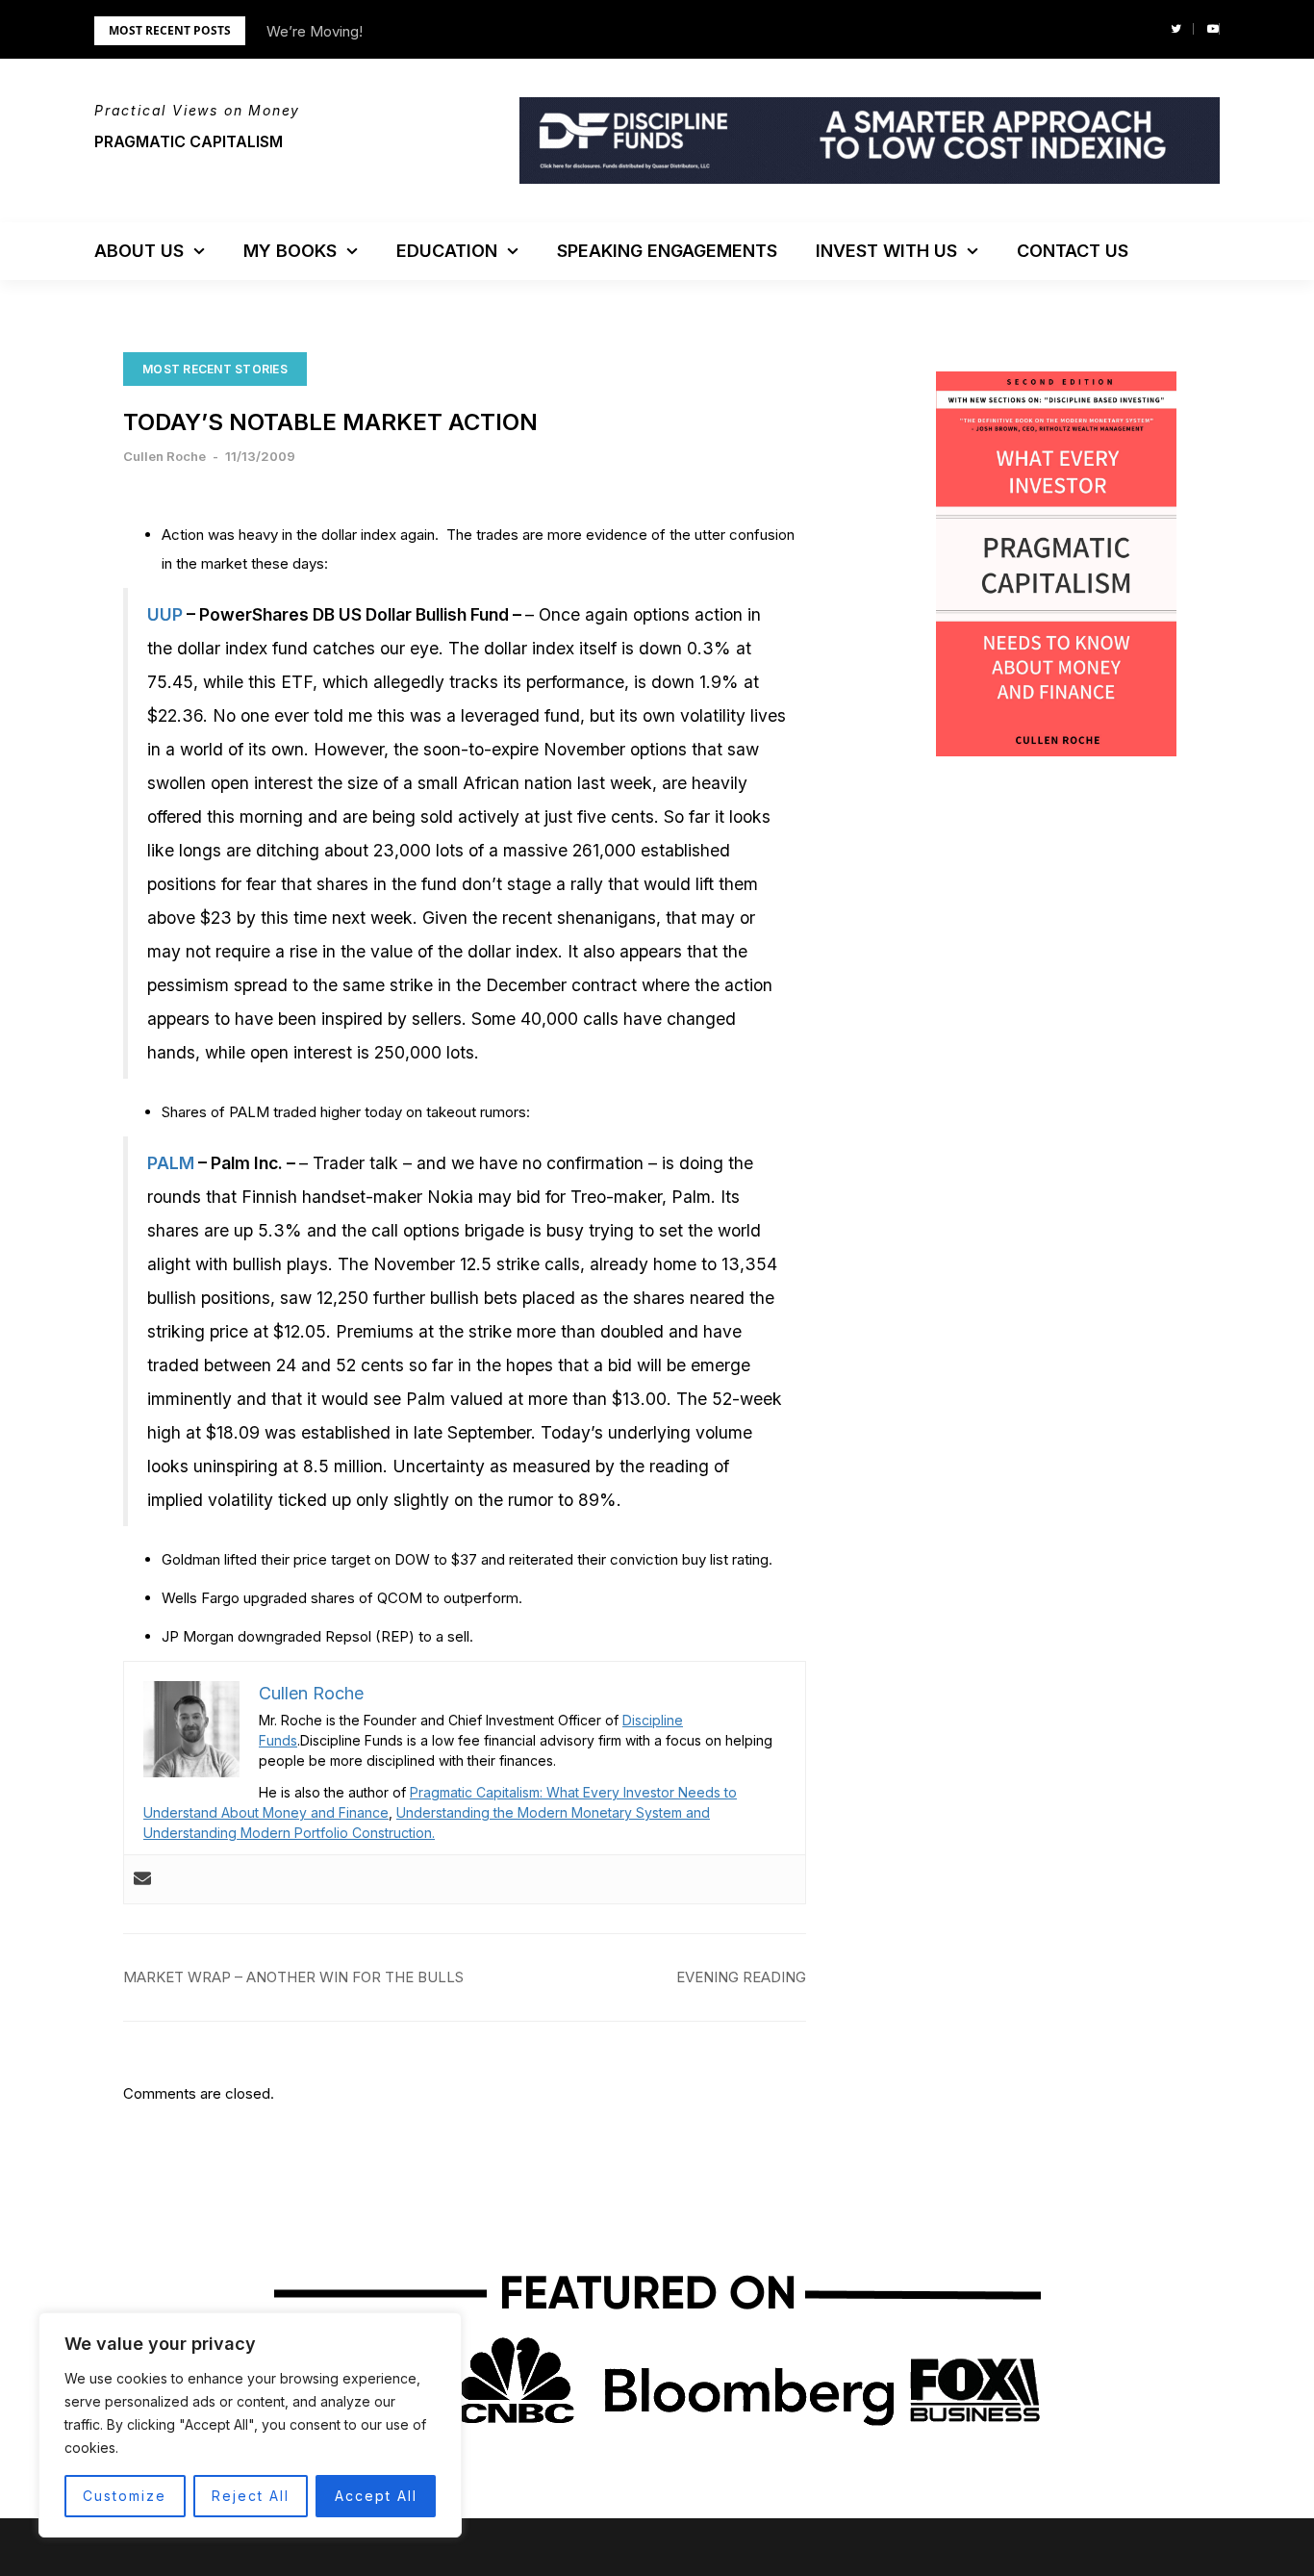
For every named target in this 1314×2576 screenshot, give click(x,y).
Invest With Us (886, 251)
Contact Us (1073, 251)
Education (447, 251)
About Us (139, 251)
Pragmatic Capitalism (189, 141)
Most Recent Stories (215, 369)
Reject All (251, 2496)
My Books (290, 251)
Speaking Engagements (667, 251)
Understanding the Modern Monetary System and (553, 1812)
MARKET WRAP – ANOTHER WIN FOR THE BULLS (293, 1977)
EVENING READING (741, 1977)
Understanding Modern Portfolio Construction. (289, 1833)
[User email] (142, 1879)
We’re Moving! (315, 31)
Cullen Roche (164, 456)
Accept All (376, 2496)
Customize (125, 2496)
